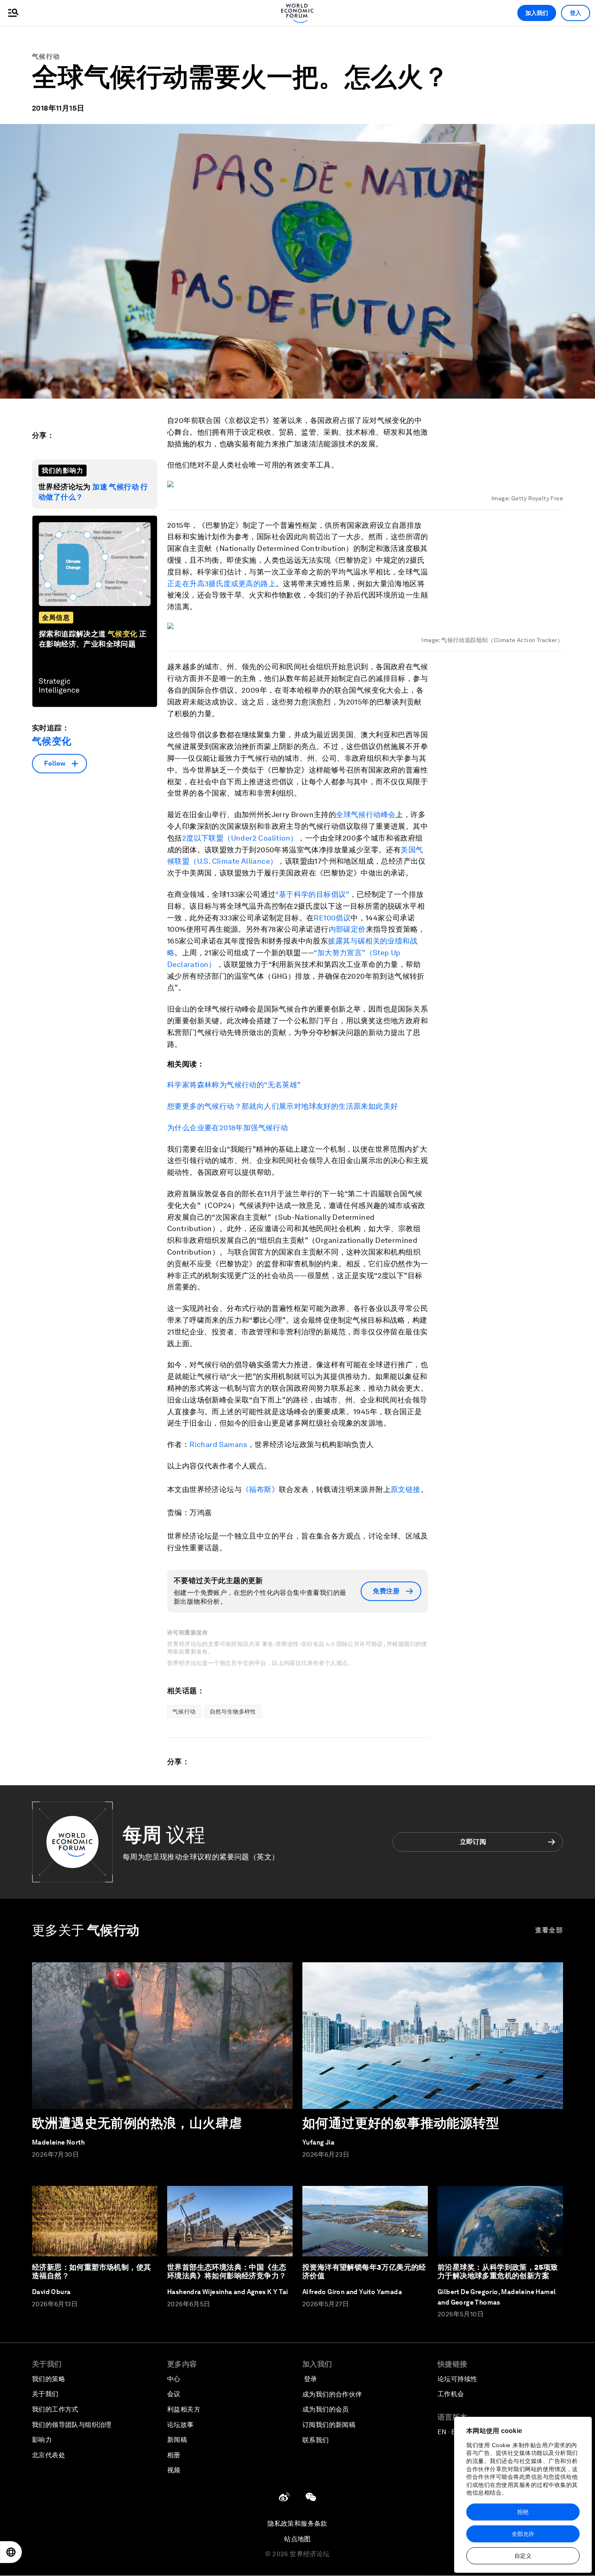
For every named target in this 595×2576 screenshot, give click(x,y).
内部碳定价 (347, 929)
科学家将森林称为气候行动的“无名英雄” (234, 1085)
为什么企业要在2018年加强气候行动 (227, 1128)
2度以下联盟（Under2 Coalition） (240, 838)
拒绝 (523, 2512)
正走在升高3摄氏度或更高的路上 (221, 584)
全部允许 (523, 2534)
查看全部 (549, 1930)
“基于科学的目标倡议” (312, 894)
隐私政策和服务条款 (297, 2524)
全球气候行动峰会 (366, 814)
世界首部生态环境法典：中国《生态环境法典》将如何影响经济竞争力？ (227, 2272)
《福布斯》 (260, 1489)
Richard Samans (218, 1444)
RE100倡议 (332, 918)
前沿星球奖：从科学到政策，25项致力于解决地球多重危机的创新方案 (498, 2272)
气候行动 (46, 57)
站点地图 (297, 2539)
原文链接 (406, 1489)
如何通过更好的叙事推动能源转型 (401, 2123)
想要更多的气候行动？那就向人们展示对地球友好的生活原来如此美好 (283, 1106)
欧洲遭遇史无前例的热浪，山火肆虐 (137, 2123)
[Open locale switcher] (11, 2552)
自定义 (523, 2556)
